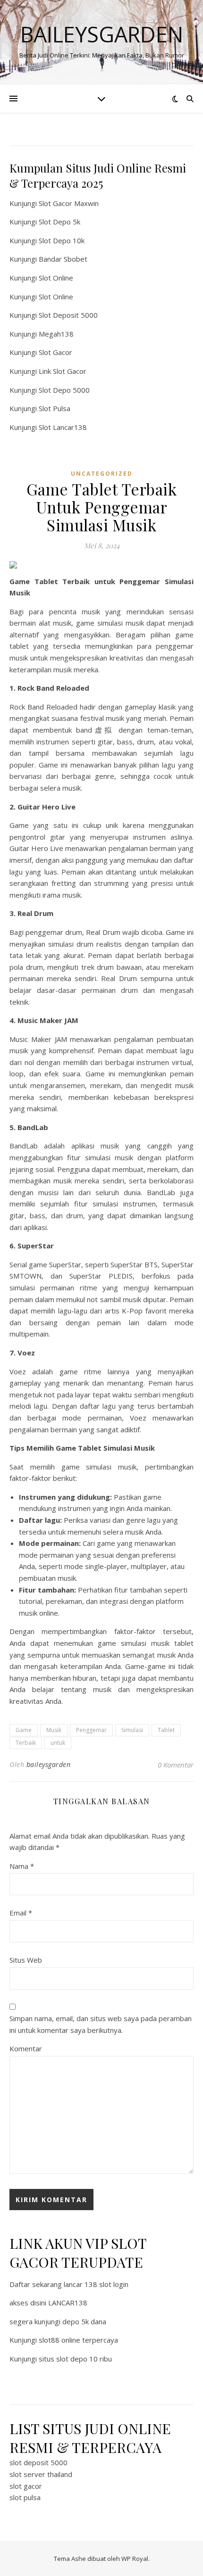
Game (24, 1730)
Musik (54, 1730)
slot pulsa (25, 2497)
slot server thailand (41, 2474)
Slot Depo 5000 (64, 390)
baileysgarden (49, 1764)
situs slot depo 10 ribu (75, 2359)
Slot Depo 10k (62, 240)
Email (21, 1913)
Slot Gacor (55, 352)
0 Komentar (176, 1765)
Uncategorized (102, 474)
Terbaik (26, 1743)
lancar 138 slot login (96, 2284)
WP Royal (135, 2559)
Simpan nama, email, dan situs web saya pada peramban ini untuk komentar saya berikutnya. (101, 2024)
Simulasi (132, 1730)
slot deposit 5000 (38, 2462)
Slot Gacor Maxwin (69, 203)
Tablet (166, 1730)
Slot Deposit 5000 (68, 315)
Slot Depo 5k (59, 222)
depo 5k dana (84, 2321)
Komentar (26, 2048)
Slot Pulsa (55, 408)
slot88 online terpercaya (78, 2340)
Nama (22, 1866)
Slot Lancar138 (63, 427)
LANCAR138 (68, 2303)
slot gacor (26, 2486)
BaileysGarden (102, 34)
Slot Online (56, 278)
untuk (58, 1743)
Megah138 (56, 334)
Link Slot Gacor (63, 371)
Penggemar (91, 1730)
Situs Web (26, 1960)
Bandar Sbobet (63, 259)
